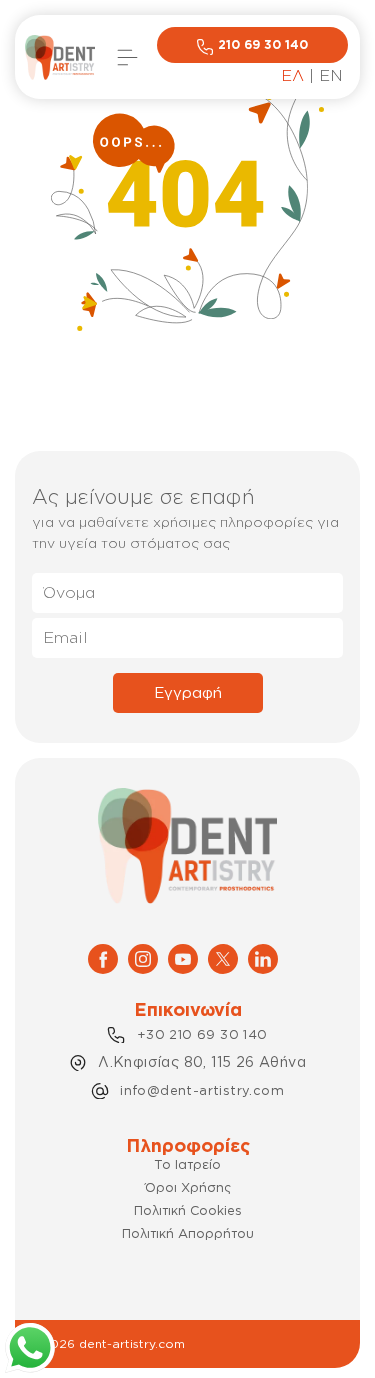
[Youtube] (183, 957)
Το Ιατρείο (187, 1164)
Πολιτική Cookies (188, 1210)
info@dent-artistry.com (202, 1090)
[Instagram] (143, 957)
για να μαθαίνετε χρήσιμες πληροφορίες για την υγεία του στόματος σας (185, 532)
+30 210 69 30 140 (202, 1034)
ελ (292, 75)
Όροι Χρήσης (188, 1187)
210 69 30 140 (263, 44)
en (331, 75)
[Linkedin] (263, 957)
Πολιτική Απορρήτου (188, 1233)
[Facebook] (103, 957)
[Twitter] (223, 957)
